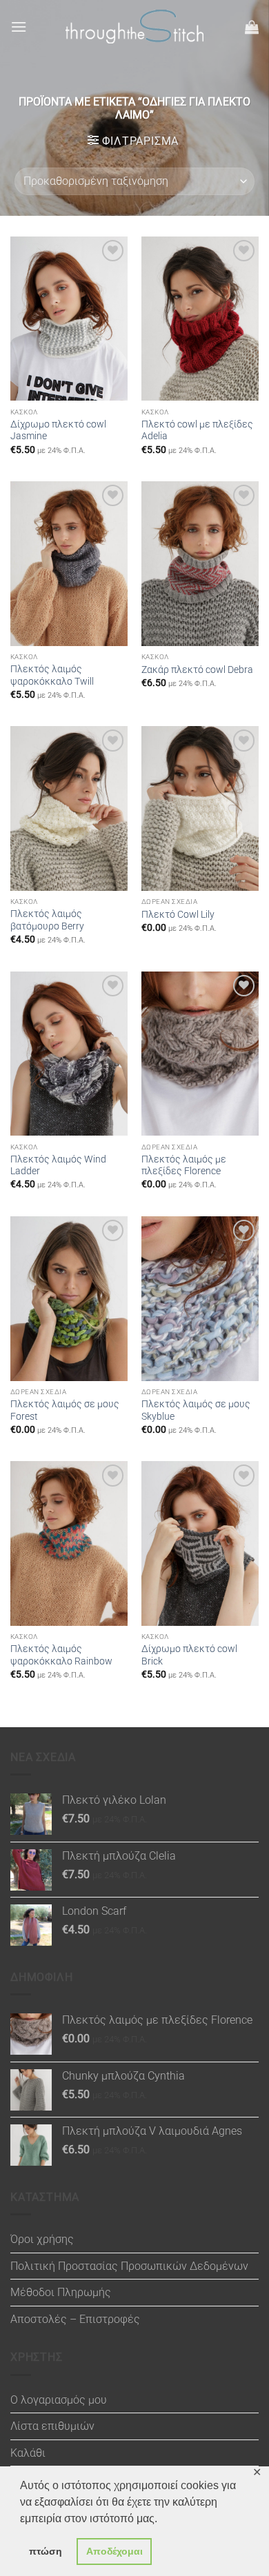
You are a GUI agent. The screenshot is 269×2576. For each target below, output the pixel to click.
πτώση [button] (46, 2551)
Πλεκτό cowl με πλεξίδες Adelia (197, 430)
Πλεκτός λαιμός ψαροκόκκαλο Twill (52, 675)
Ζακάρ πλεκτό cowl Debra (197, 670)
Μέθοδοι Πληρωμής (61, 2292)
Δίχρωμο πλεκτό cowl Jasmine (58, 430)
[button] (19, 27)
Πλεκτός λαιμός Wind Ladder (58, 1165)
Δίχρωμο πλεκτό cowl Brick (189, 1655)
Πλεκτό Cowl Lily (178, 914)
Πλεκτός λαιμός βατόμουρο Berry (47, 920)
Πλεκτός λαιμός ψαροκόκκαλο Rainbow (61, 1655)
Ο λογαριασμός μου (59, 2400)
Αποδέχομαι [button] (114, 2551)
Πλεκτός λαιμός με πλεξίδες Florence (184, 1165)
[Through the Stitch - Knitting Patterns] (134, 27)
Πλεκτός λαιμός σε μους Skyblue (196, 1410)
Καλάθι (28, 2453)
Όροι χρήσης (42, 2239)
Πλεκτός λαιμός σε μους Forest (65, 1410)
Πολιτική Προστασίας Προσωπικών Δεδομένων (129, 2266)
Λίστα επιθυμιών (52, 2426)
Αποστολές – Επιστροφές (75, 2319)
